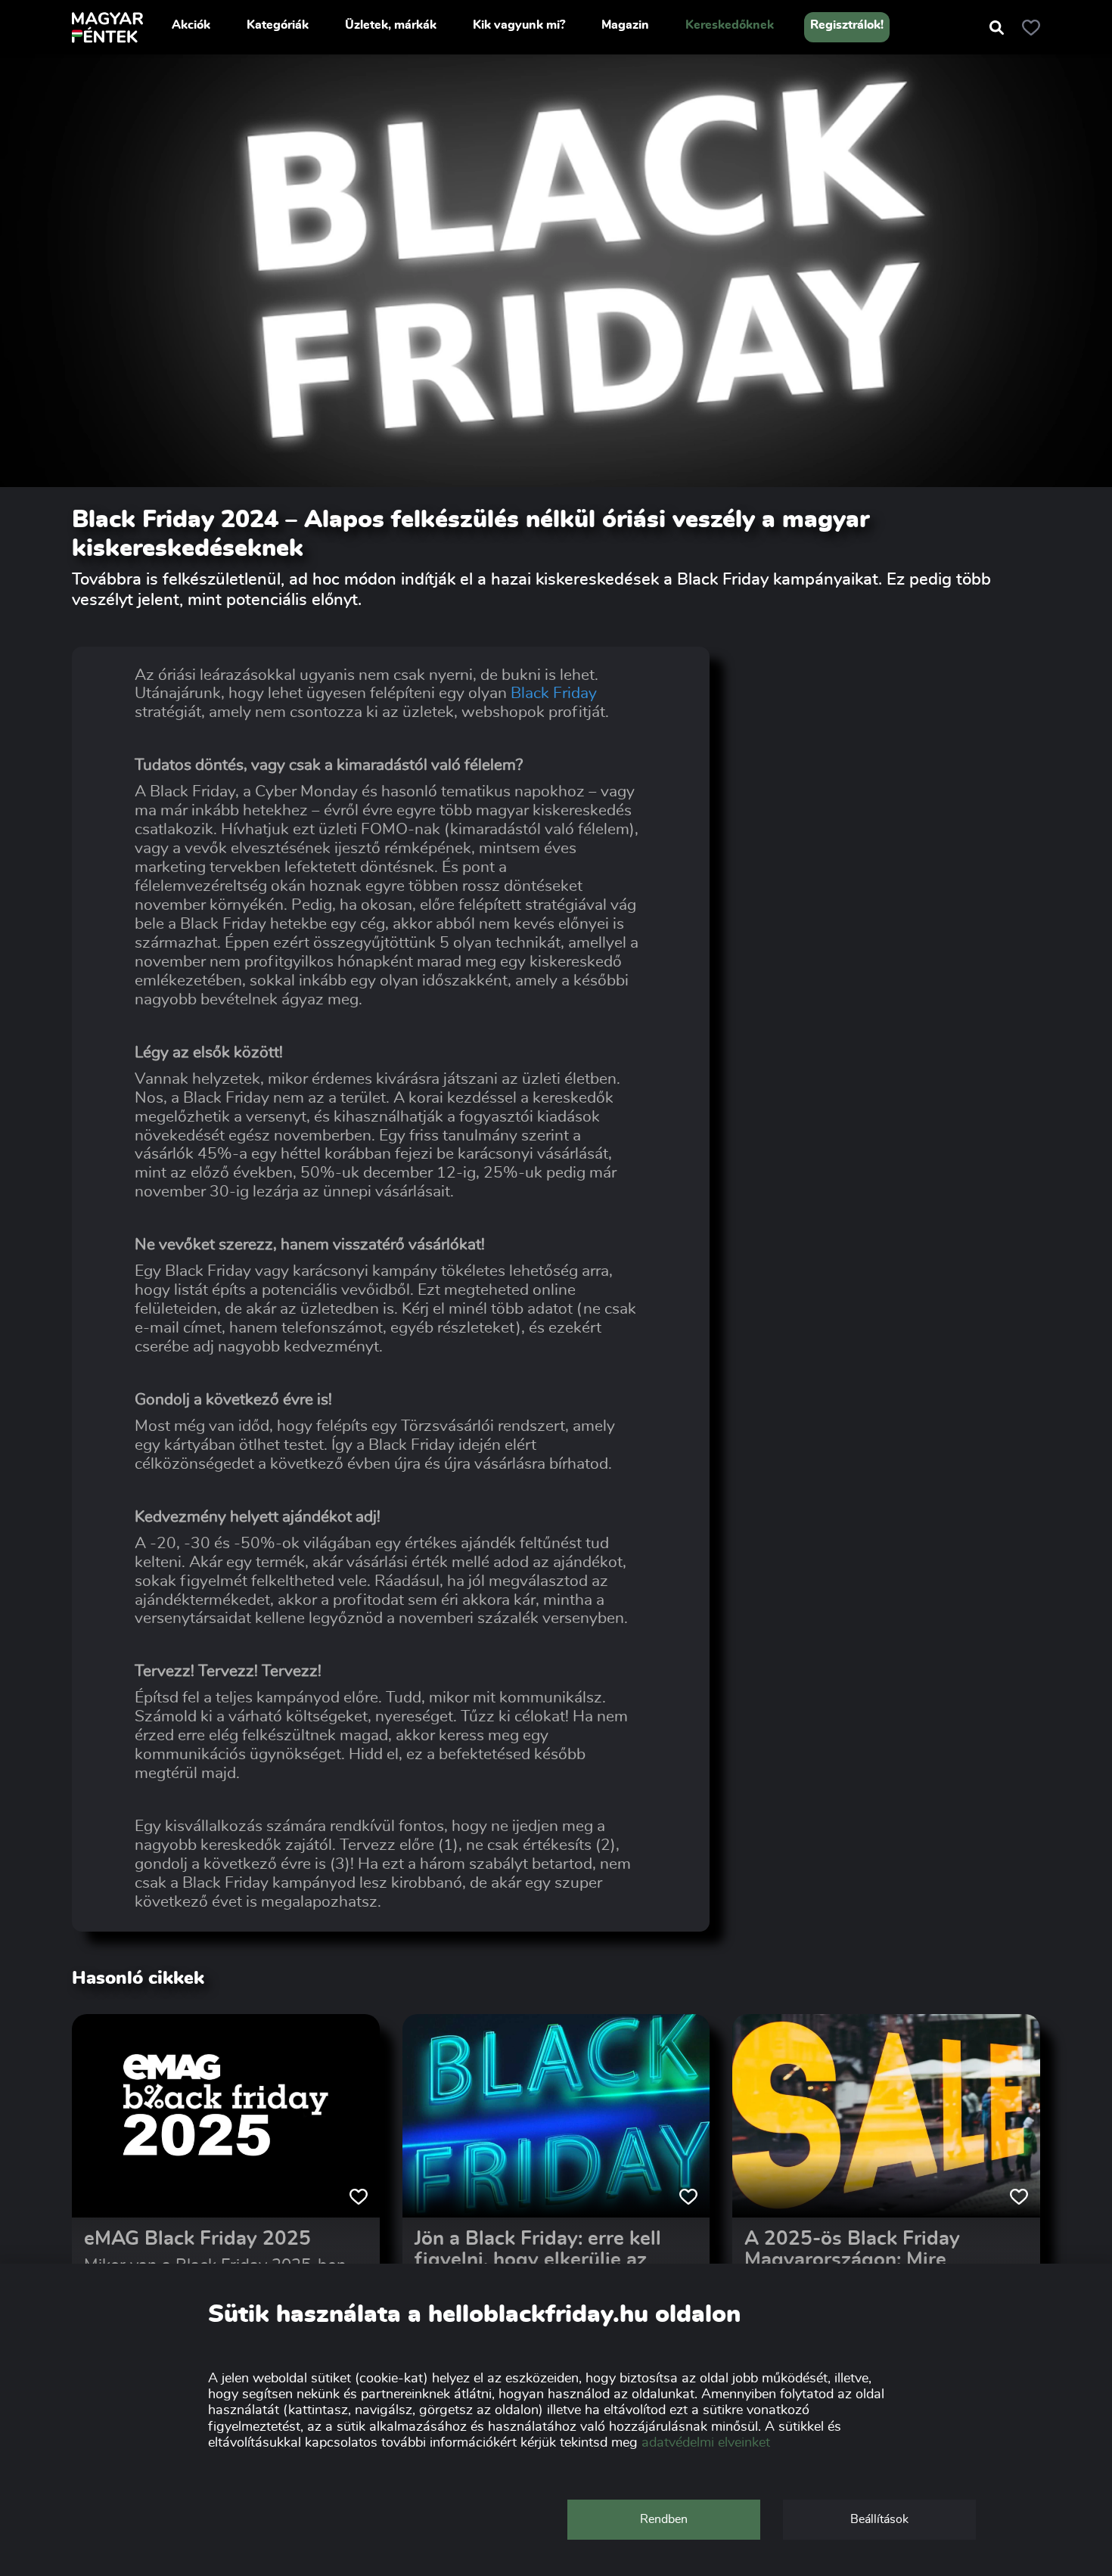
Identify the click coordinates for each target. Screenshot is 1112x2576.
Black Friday (554, 693)
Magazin (625, 25)
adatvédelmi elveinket (706, 2443)
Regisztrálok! (847, 25)
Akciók (191, 25)
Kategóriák (278, 25)
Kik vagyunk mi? (519, 25)
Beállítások (879, 2519)
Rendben (664, 2519)
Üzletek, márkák (391, 25)
